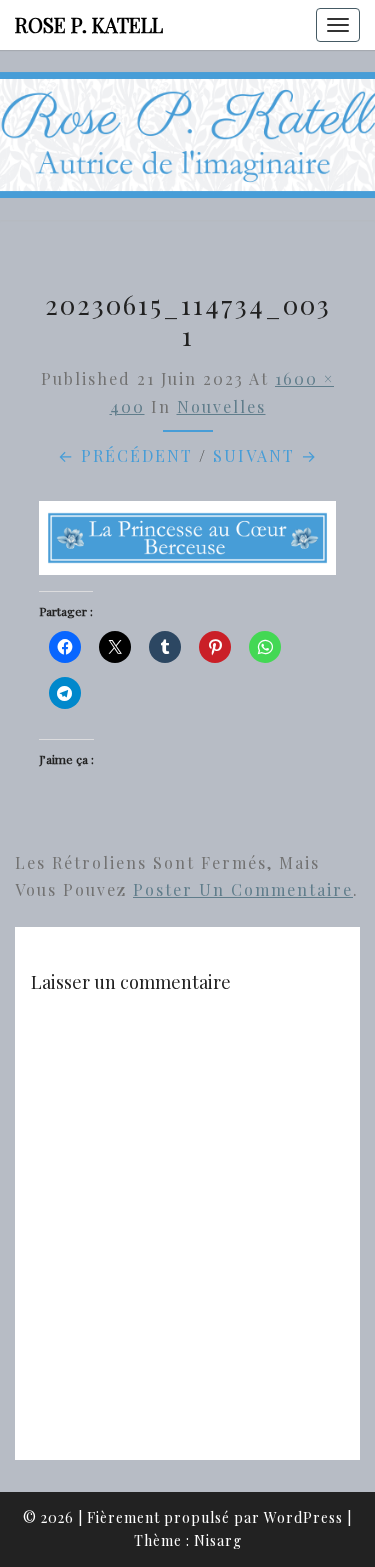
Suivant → (265, 455)
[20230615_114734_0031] (187, 543)
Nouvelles (221, 406)
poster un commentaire (243, 889)
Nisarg (218, 1540)
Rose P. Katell (89, 24)
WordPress (303, 1517)
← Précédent (125, 455)
